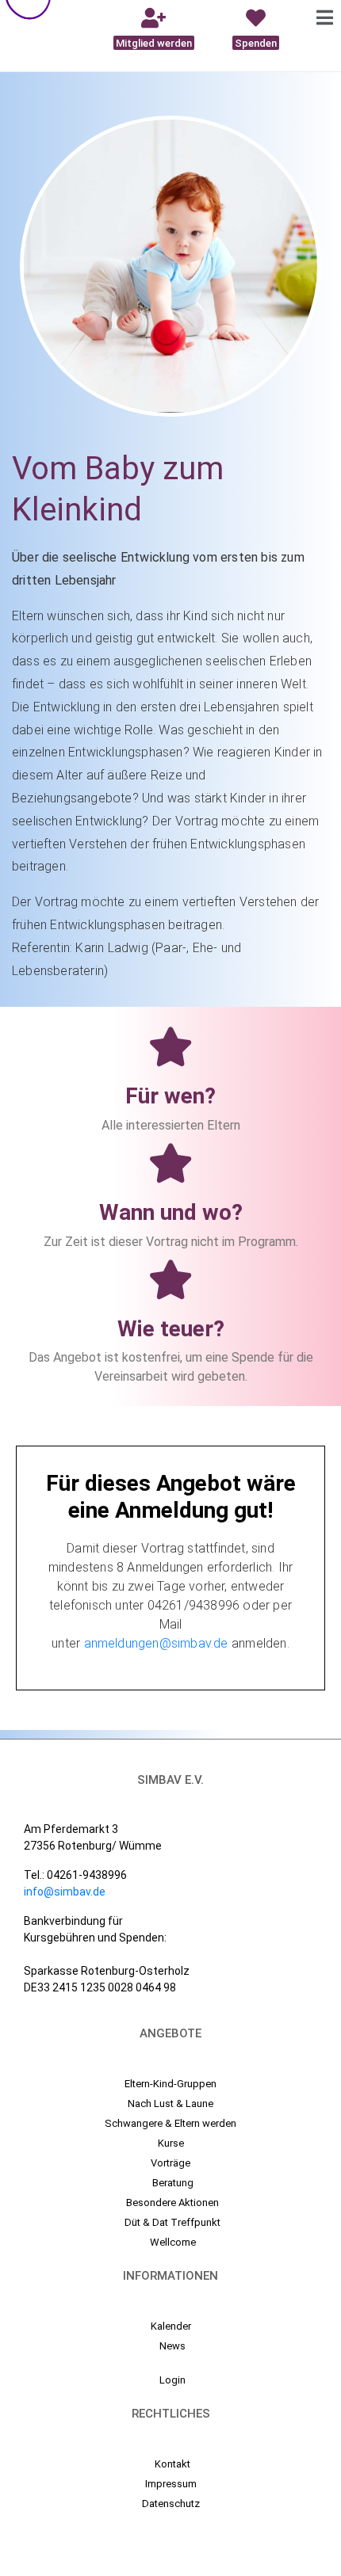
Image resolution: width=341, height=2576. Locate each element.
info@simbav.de (65, 1892)
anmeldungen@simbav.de (156, 1643)
